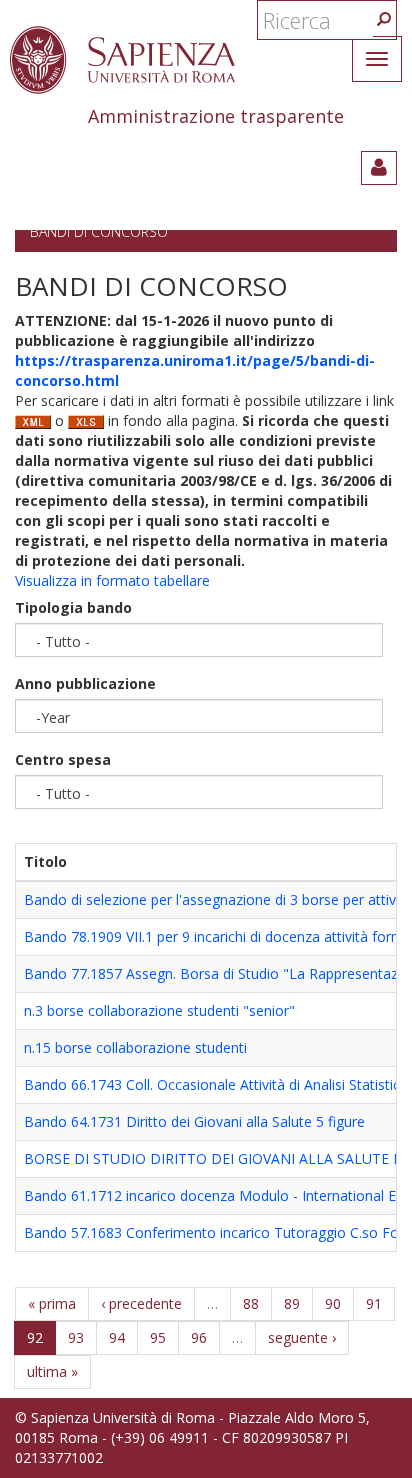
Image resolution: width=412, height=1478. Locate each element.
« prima (52, 1303)
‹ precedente (141, 1303)
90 (333, 1303)
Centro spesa (63, 759)
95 (158, 1337)
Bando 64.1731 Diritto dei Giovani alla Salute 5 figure (194, 1121)
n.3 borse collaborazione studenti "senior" (159, 1010)
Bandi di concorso (99, 231)
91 (374, 1303)
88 (251, 1303)
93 (76, 1337)
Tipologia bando (73, 607)
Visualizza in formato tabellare (112, 580)
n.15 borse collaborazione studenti (135, 1047)
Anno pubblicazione (85, 683)
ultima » (52, 1371)
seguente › (302, 1337)
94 (117, 1337)
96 (199, 1337)
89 (292, 1303)
